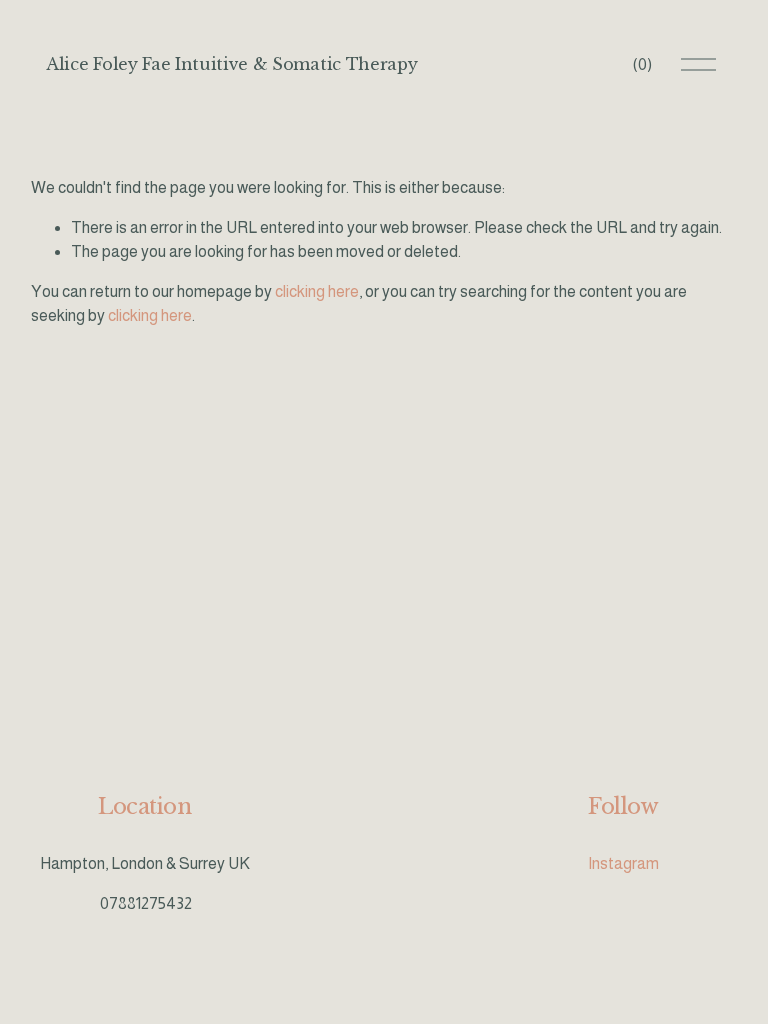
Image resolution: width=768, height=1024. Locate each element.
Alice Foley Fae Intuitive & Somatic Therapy (231, 64)
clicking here (317, 291)
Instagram (623, 863)
